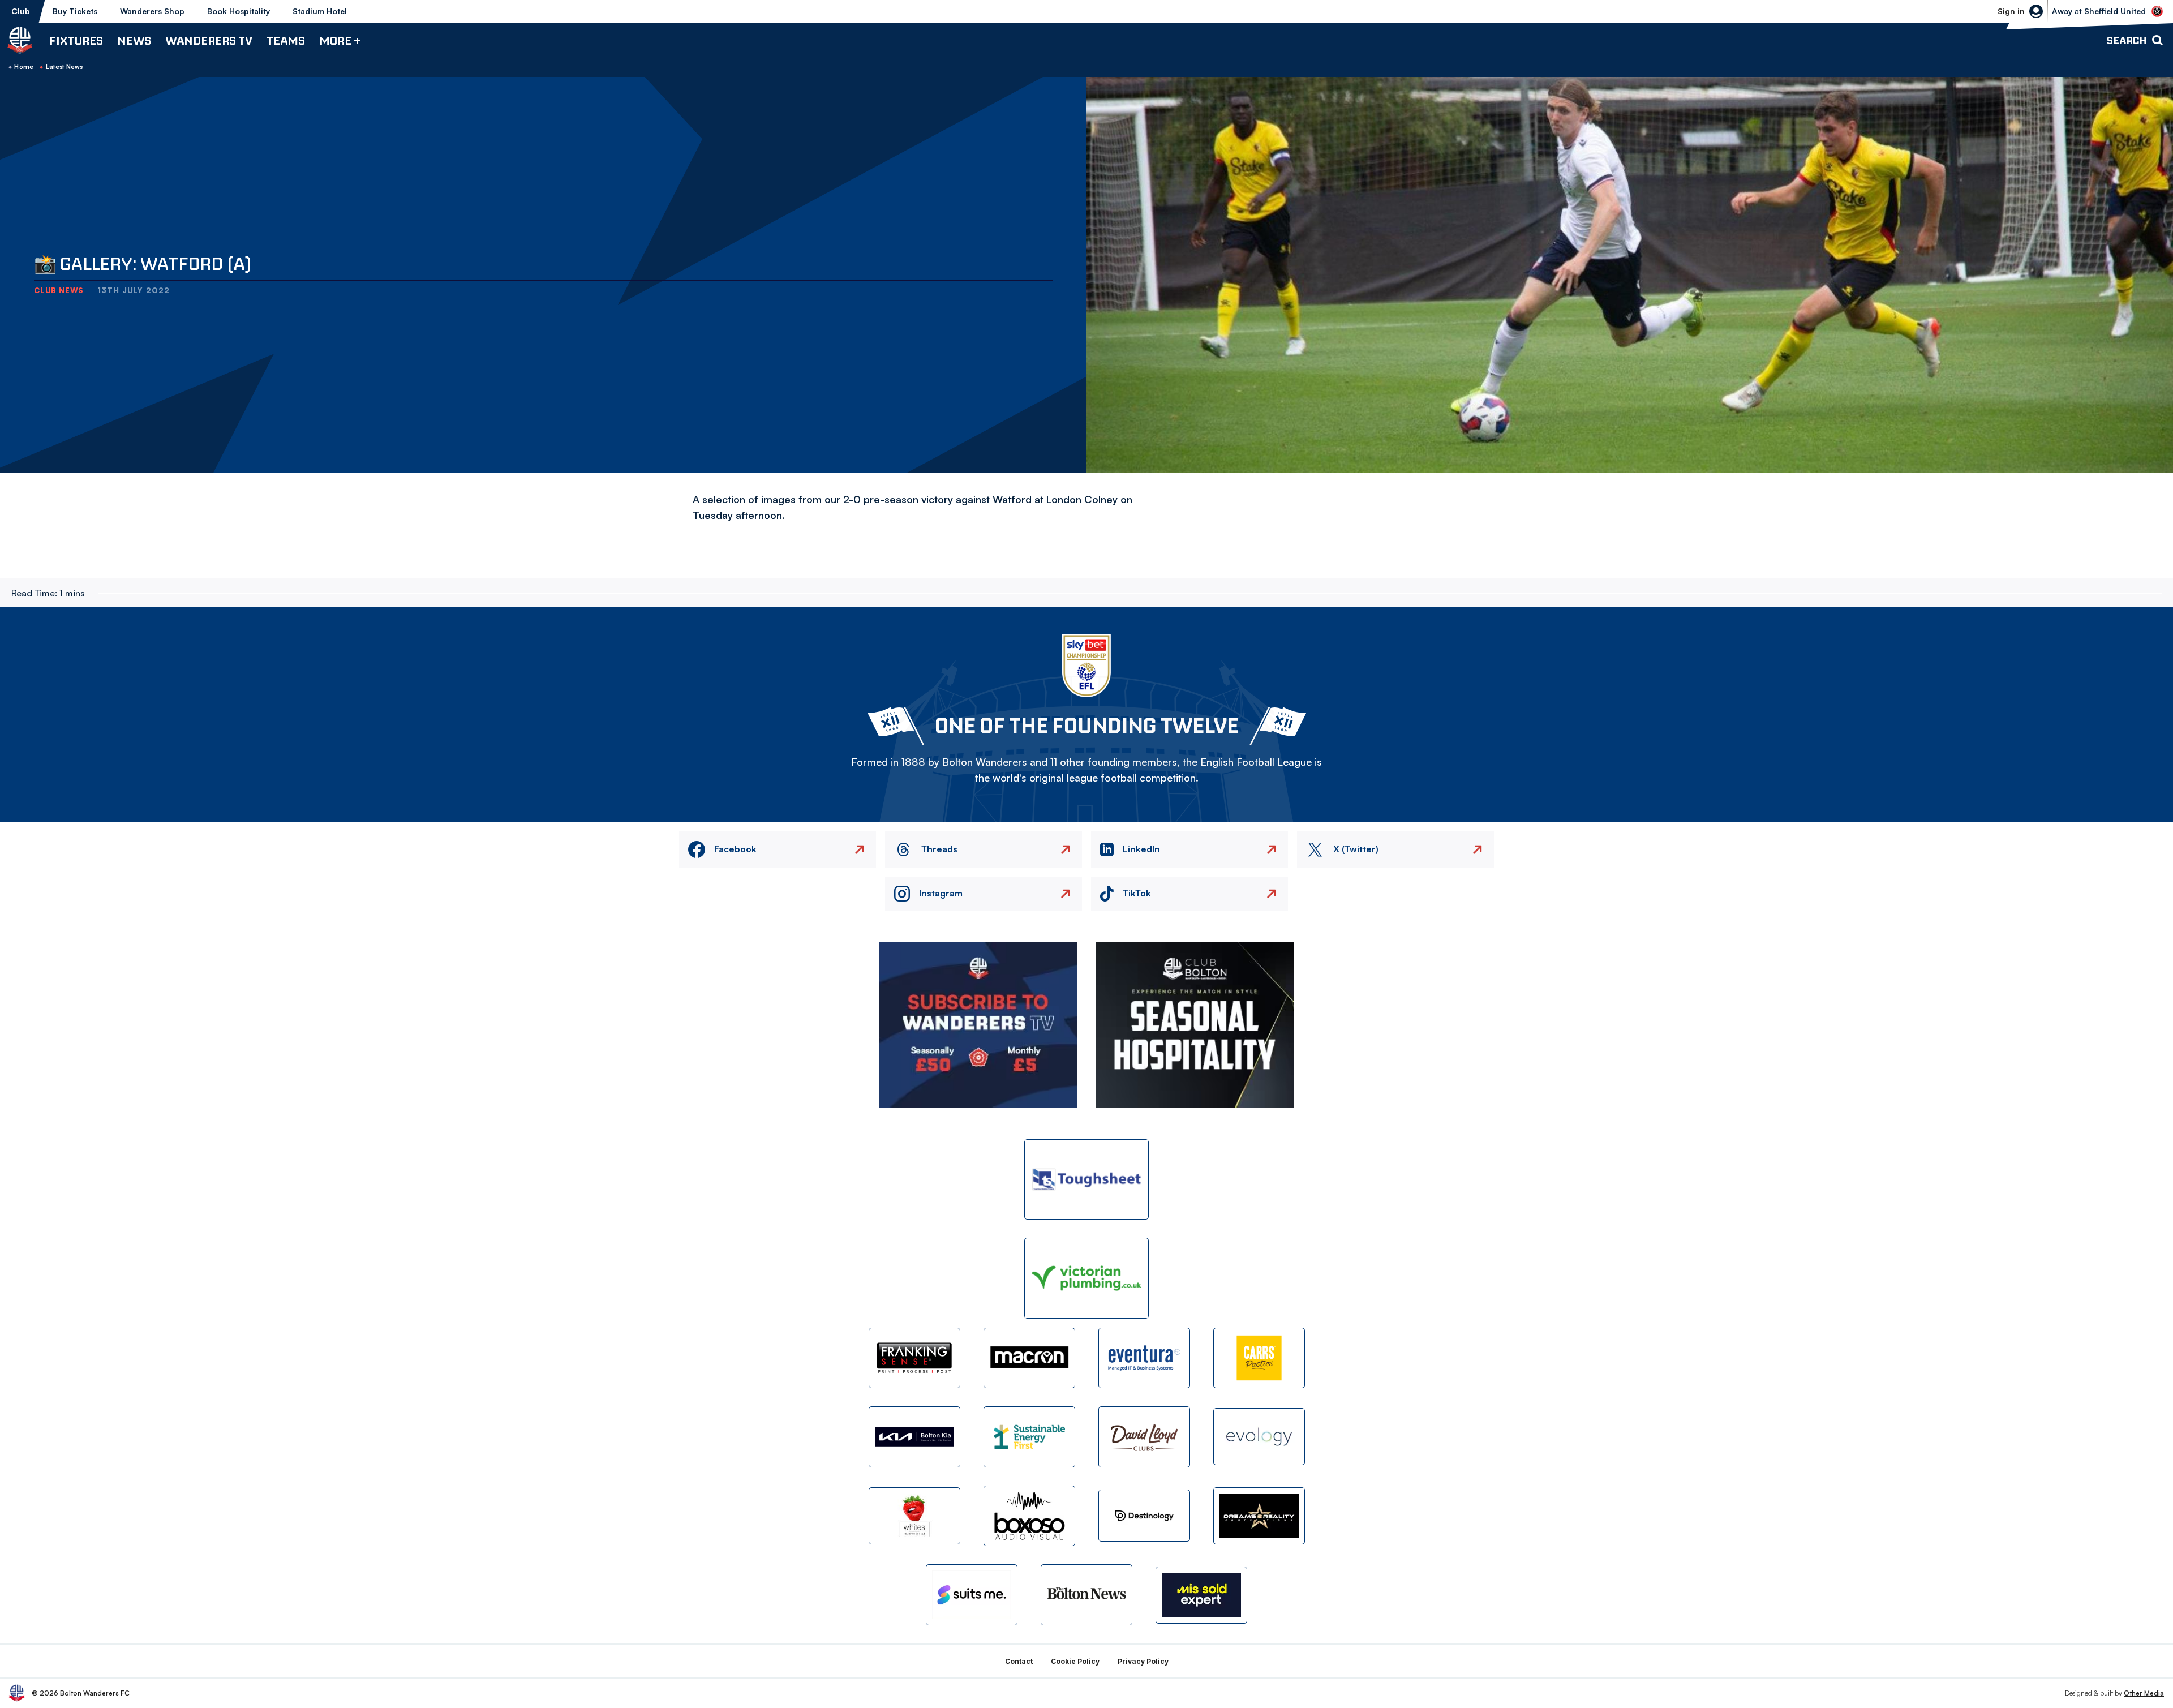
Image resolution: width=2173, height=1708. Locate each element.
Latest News (65, 67)
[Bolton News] (1086, 1595)
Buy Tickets (75, 11)
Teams (286, 40)
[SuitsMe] (972, 1595)
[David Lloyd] (1144, 1437)
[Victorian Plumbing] (1086, 1278)
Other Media (2144, 1693)
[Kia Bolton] (914, 1437)
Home (24, 67)
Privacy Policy (1143, 1661)
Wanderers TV (209, 40)
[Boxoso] (1029, 1516)
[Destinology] (1144, 1516)
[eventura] (1144, 1358)
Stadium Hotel (320, 11)
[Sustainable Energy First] (1029, 1437)
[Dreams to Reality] (1259, 1516)
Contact (1019, 1661)
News (134, 40)
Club (21, 11)
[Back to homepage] (20, 40)
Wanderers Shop (152, 11)
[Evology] (1259, 1437)
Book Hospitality (239, 11)
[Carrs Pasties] (1259, 1358)
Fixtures (76, 40)
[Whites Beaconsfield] (914, 1516)
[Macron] (1029, 1358)
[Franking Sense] (914, 1358)
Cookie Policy (1075, 1661)
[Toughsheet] (1086, 1180)
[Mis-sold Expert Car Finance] (1201, 1595)
